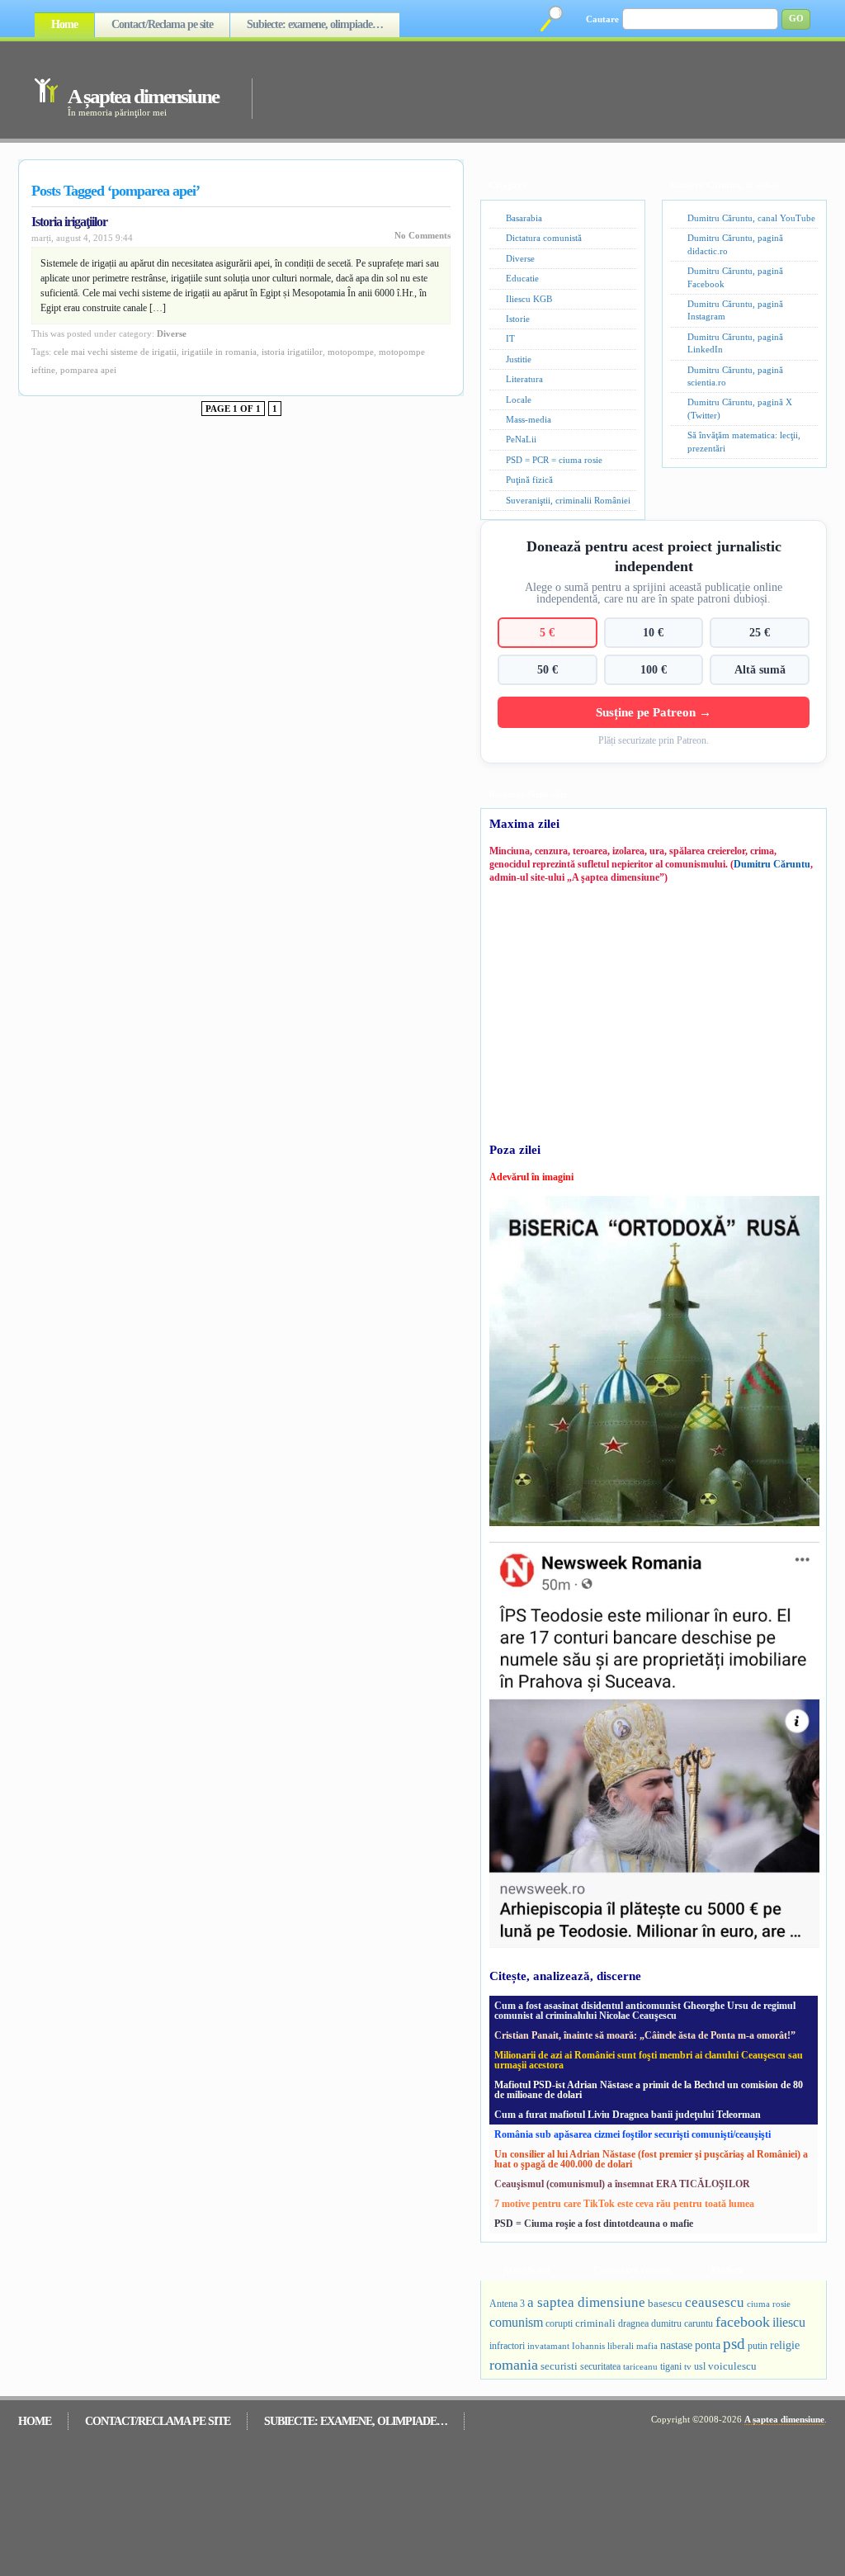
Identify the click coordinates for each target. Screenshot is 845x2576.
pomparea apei (88, 370)
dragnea (633, 2323)
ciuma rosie (769, 2304)
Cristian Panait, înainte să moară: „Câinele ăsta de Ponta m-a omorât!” (645, 2035)
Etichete (727, 2270)
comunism (516, 2322)
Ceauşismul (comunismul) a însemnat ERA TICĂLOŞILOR (622, 2184)
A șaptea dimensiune (143, 96)
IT (510, 338)
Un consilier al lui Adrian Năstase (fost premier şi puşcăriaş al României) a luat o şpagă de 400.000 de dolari (651, 2159)
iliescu (789, 2322)
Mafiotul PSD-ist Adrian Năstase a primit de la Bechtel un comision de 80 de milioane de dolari (649, 2090)
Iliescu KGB (529, 299)
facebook (743, 2322)
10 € (653, 632)
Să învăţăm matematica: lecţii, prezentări (744, 441)
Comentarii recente (632, 2270)
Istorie (518, 319)
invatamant (548, 2346)
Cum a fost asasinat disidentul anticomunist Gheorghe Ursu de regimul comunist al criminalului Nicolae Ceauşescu (645, 2011)
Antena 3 (507, 2304)
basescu (665, 2304)
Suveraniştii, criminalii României (568, 500)
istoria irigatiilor (292, 352)
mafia (647, 2346)
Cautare (602, 19)
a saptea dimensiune (586, 2302)
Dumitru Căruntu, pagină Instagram (735, 310)
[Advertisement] (517, 89)
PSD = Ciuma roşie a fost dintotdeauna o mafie (594, 2224)
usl (700, 2367)
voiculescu (732, 2366)
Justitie (519, 359)
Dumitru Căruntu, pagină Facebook (735, 277)
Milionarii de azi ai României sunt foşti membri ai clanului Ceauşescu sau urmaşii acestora (649, 2060)
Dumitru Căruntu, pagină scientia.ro (735, 376)
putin (758, 2346)
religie (785, 2345)
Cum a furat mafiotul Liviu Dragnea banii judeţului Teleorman (628, 2115)
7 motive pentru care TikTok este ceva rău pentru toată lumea (624, 2204)
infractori (507, 2346)
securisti (559, 2366)
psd (734, 2344)
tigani (671, 2366)
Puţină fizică (529, 480)
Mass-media (529, 419)
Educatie (522, 278)
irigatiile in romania (219, 352)
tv (688, 2367)
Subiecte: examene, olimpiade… (315, 24)
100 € (654, 669)
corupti (559, 2323)
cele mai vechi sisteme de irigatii (115, 352)
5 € (547, 632)
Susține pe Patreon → (654, 712)
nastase (676, 2345)
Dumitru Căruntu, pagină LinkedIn (735, 343)
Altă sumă (760, 669)
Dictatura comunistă (544, 238)
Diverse (172, 333)
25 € (760, 632)
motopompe (351, 352)
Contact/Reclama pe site (162, 24)
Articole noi (526, 2270)
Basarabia (524, 218)
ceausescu (715, 2302)
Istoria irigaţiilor (69, 222)
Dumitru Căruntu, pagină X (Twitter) (740, 408)
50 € (548, 669)
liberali (621, 2346)
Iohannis (588, 2346)
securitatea (600, 2366)
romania (514, 2365)
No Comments (422, 235)
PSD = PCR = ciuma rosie (554, 460)
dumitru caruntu (682, 2323)
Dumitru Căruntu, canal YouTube (751, 218)
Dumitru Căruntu (772, 864)
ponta (708, 2345)
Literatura (524, 379)
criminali (595, 2323)
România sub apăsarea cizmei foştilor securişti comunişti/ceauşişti (633, 2134)
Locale (519, 399)
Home (64, 24)
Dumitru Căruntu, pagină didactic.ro (735, 244)
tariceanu (640, 2366)
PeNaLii (521, 439)
